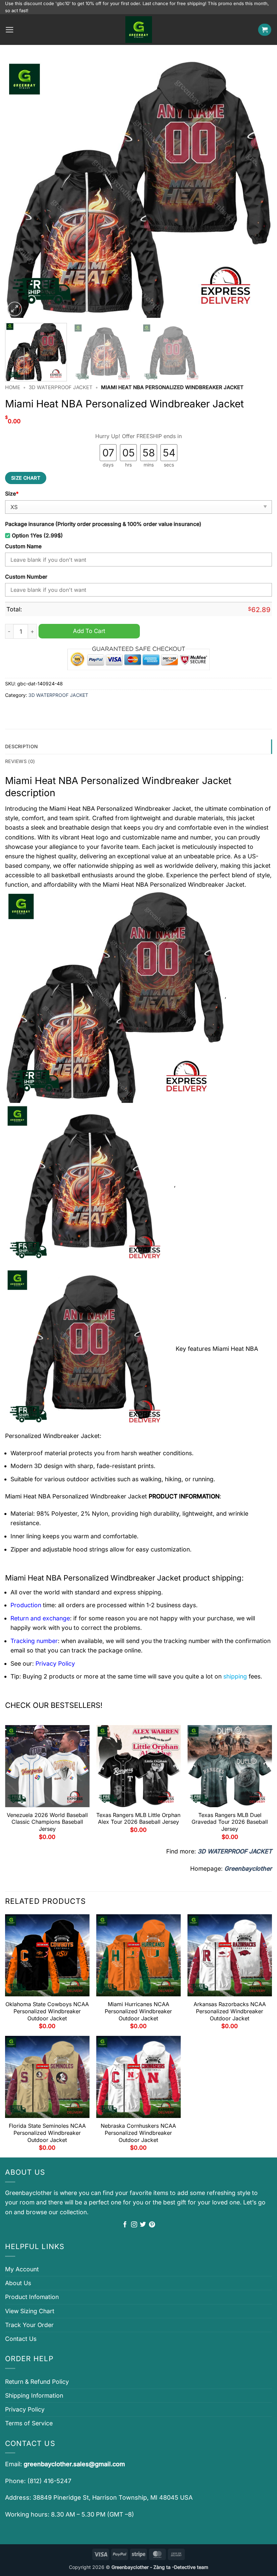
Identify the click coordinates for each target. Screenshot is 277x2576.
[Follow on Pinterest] (152, 2225)
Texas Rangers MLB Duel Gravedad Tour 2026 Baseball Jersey (230, 1822)
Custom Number (26, 577)
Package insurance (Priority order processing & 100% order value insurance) (103, 524)
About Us (18, 2283)
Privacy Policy (25, 2409)
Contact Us (21, 2339)
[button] (10, 30)
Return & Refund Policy (37, 2382)
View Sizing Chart (30, 2311)
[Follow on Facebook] (125, 2225)
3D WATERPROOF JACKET (61, 387)
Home (13, 387)
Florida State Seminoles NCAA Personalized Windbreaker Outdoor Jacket (47, 2133)
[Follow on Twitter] (143, 2225)
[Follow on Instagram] (134, 2225)
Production (26, 1605)
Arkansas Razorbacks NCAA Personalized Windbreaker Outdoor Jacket (230, 2011)
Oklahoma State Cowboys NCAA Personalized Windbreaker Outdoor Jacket (47, 2011)
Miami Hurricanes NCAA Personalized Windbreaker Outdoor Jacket (138, 2011)
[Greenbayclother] (138, 30)
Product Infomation (32, 2297)
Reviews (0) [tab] (20, 761)
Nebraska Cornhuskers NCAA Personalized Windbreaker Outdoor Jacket (138, 2133)
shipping (235, 1676)
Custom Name (23, 546)
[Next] (258, 188)
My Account (22, 2269)
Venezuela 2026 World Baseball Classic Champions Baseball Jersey (47, 1822)
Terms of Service (29, 2423)
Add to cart (89, 631)
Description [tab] (21, 746)
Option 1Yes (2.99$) (37, 536)
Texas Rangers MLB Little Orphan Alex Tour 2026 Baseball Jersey (138, 1819)
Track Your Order (29, 2325)
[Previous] (19, 188)
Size (12, 494)
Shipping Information (34, 2395)
